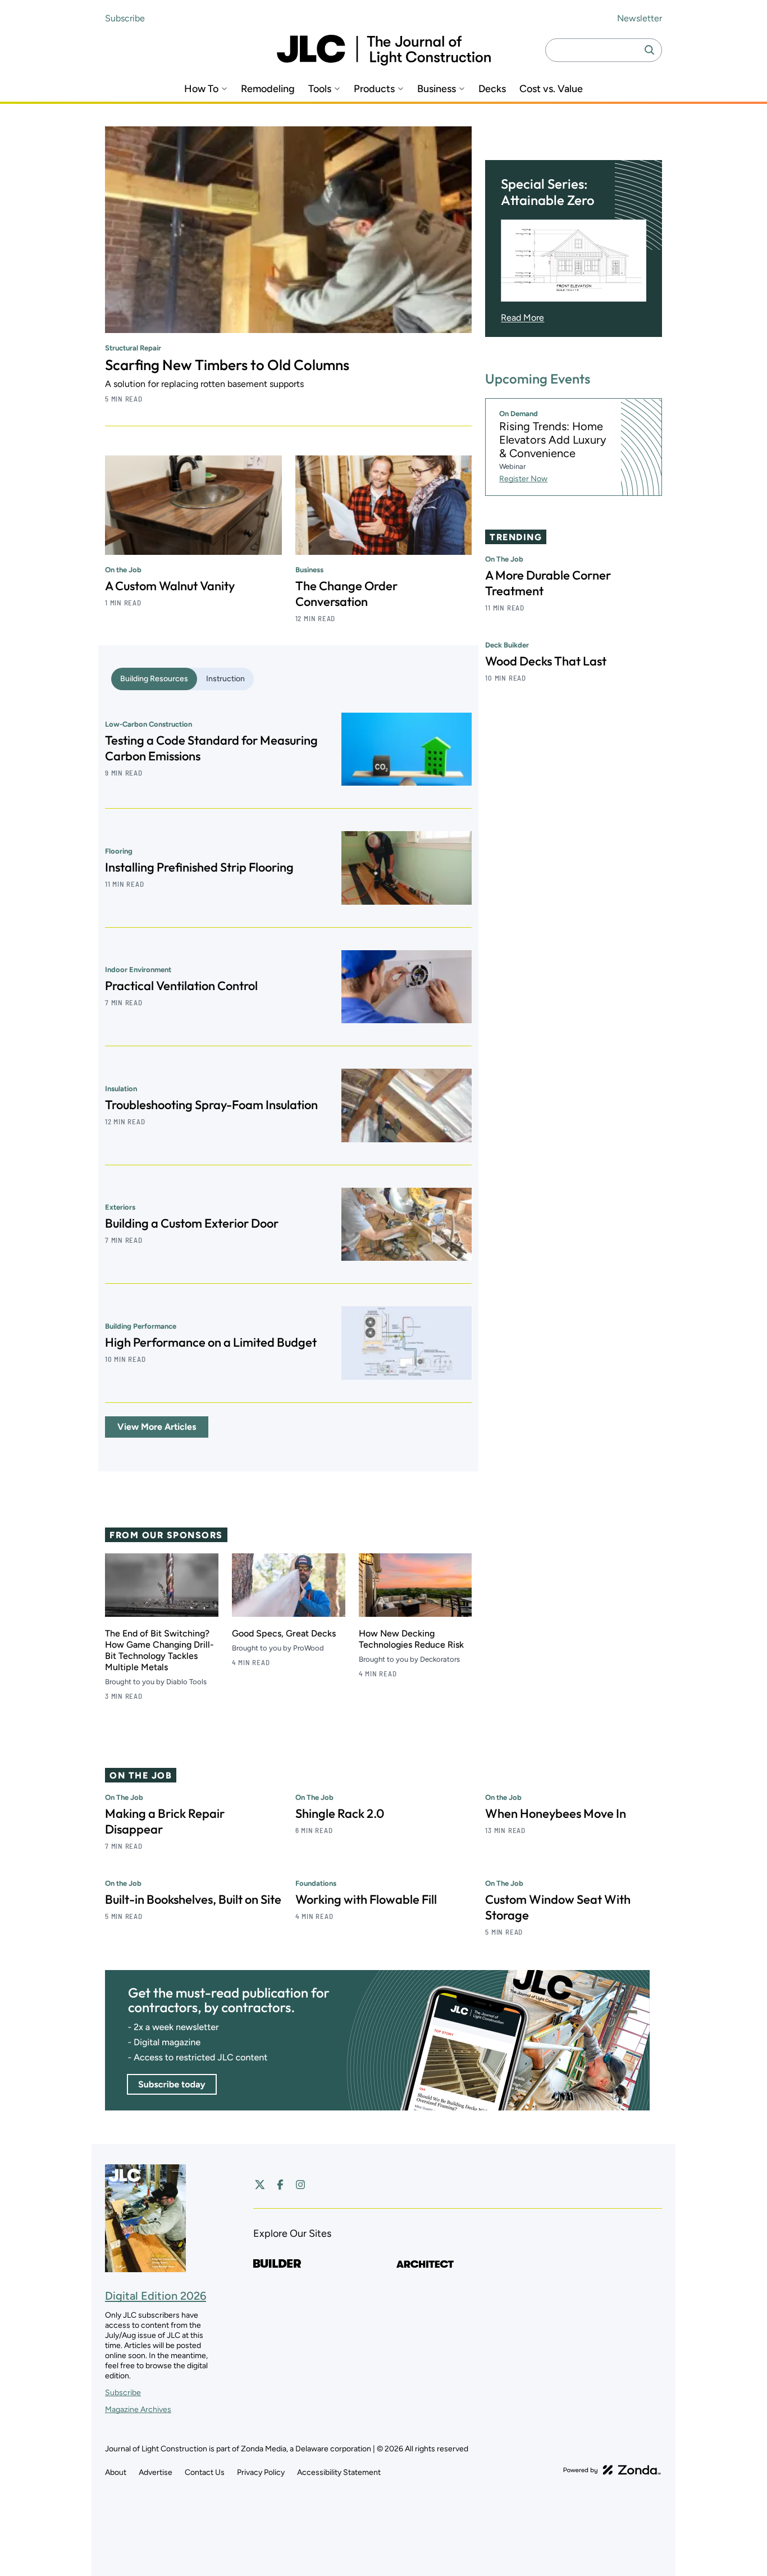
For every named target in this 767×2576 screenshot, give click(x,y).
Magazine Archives (138, 2409)
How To (201, 89)
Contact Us (205, 2472)
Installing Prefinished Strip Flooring (199, 867)
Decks (492, 89)
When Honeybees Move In (556, 1813)
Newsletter (640, 18)
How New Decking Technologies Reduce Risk (411, 1639)
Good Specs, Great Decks (284, 1633)
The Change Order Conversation (346, 594)
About (116, 2472)
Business (437, 89)
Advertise (156, 2472)
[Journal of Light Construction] (384, 50)
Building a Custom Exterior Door (192, 1223)
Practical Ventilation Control (181, 986)
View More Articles (157, 1427)
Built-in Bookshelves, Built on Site (193, 1899)
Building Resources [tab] (154, 679)
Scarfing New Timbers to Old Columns (227, 365)
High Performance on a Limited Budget (211, 1342)
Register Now (523, 479)
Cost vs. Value (551, 89)
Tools (320, 89)
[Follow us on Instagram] (300, 2185)
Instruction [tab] (225, 679)
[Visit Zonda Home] (612, 2470)
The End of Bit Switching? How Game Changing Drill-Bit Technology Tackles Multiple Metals (159, 1650)
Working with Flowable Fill (366, 1899)
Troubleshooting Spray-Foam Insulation (211, 1105)
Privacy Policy (261, 2472)
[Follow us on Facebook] (280, 2185)
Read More (522, 318)
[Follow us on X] (260, 2185)
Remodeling (268, 89)
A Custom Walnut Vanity (170, 586)
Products (374, 89)
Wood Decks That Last (546, 661)
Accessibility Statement (339, 2472)
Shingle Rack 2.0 (340, 1813)
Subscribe (125, 18)
